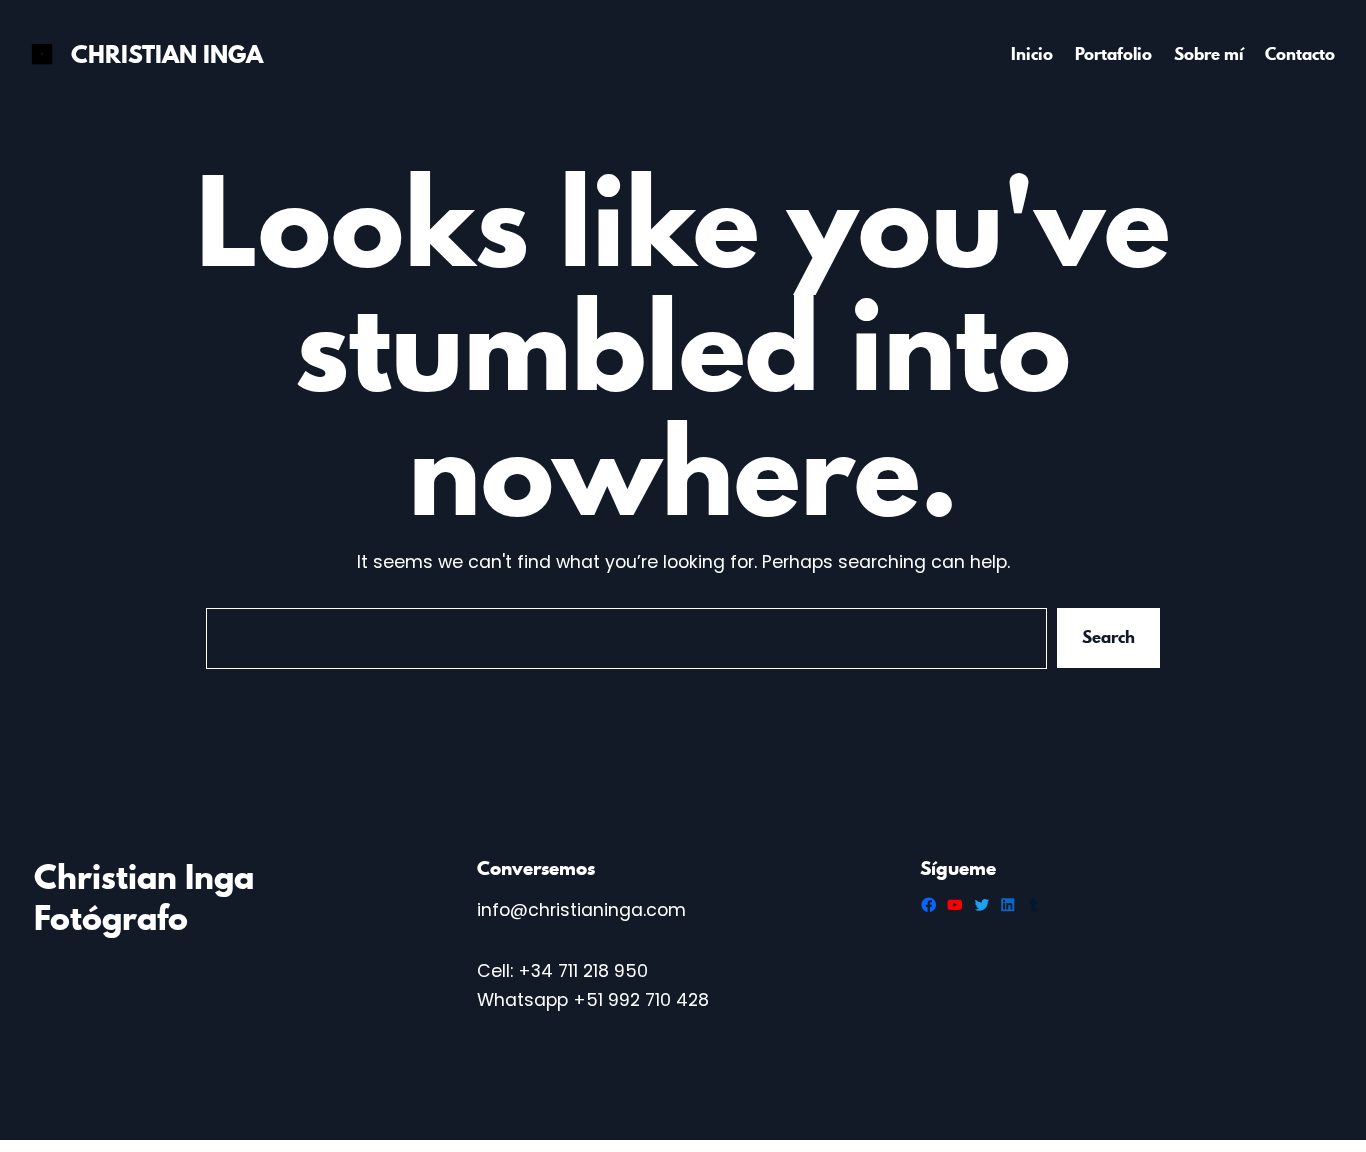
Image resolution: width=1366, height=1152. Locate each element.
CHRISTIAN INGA (167, 55)
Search (1108, 638)
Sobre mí (1208, 54)
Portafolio (1113, 54)
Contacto (1300, 54)
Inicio (1032, 54)
